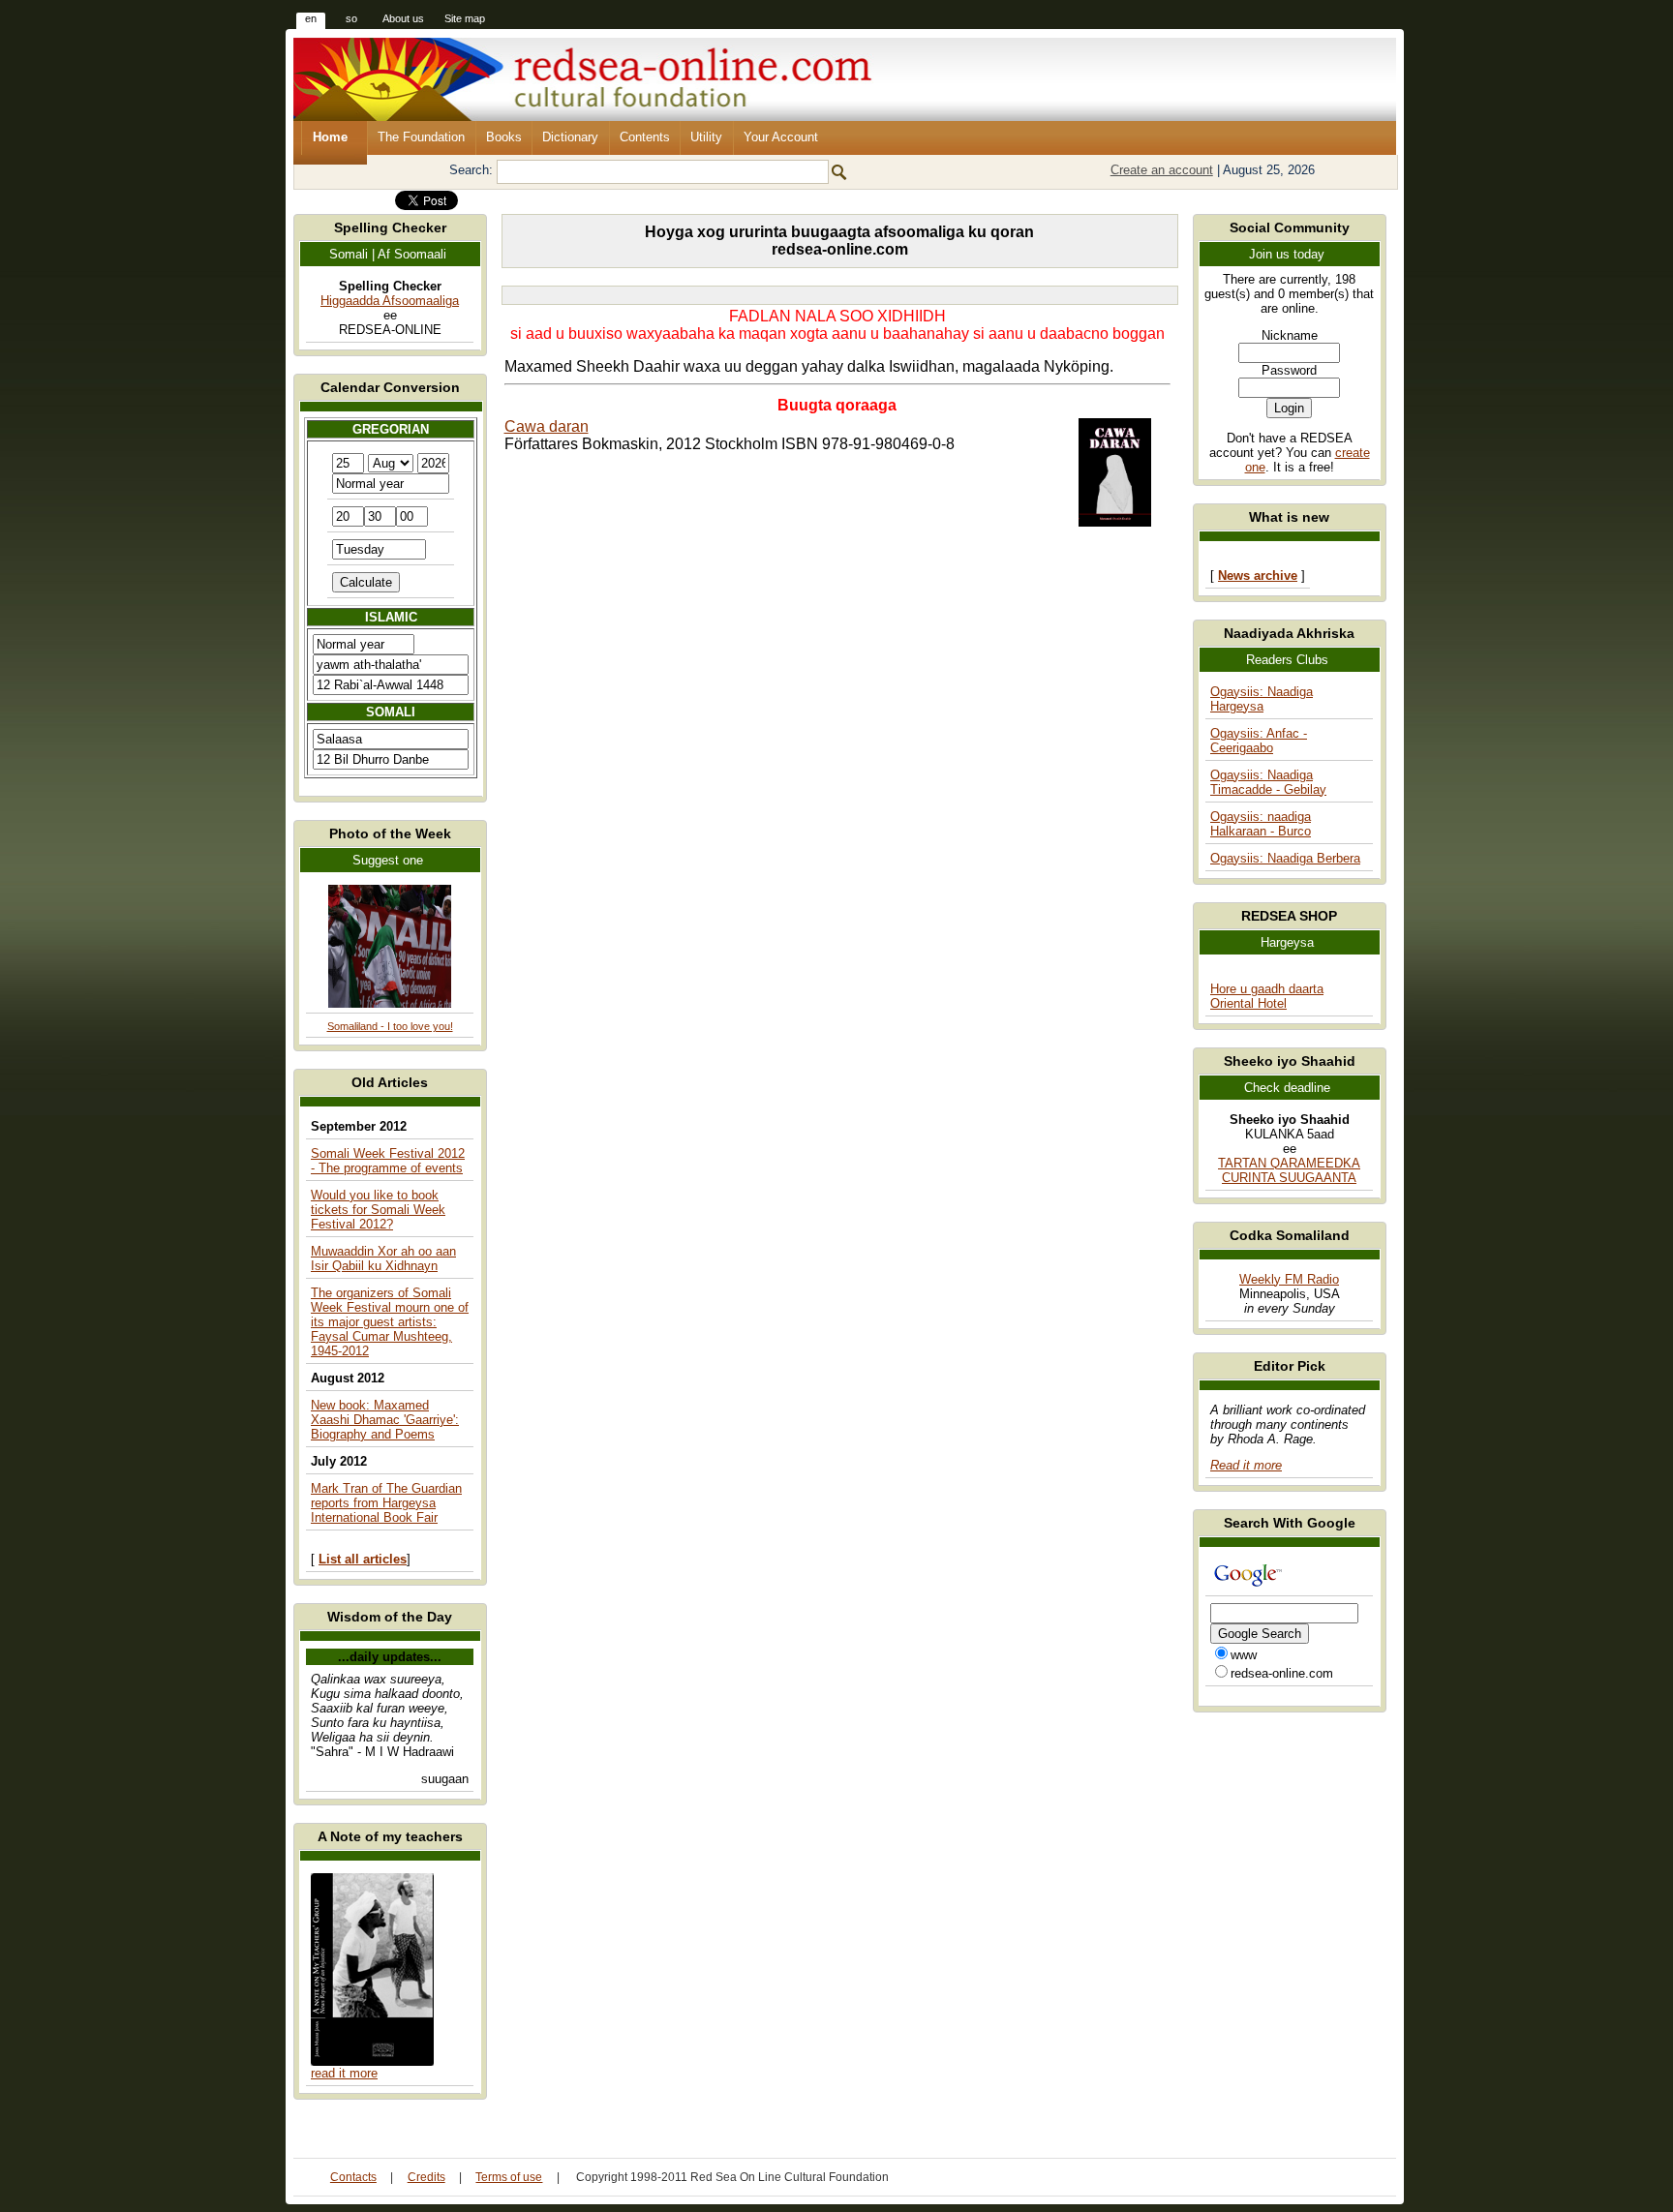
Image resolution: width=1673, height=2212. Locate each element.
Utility (706, 137)
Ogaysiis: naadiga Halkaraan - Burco (1261, 824)
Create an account (1162, 170)
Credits (426, 2177)
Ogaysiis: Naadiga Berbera (1285, 858)
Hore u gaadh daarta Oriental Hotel (1267, 996)
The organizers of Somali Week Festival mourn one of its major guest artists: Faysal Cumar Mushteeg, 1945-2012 (390, 1322)
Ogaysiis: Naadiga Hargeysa (1262, 699)
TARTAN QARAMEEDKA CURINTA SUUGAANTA (1289, 1170)
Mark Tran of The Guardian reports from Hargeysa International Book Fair (386, 1503)
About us (403, 18)
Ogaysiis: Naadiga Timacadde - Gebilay (1268, 782)
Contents (645, 137)
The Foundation (421, 137)
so (351, 18)
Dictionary (570, 137)
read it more (344, 2073)
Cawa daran (547, 426)
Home (330, 137)
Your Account (781, 137)
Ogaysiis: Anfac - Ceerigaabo (1259, 741)
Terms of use (509, 2177)
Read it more (1246, 1465)
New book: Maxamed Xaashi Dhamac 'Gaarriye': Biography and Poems (385, 1420)
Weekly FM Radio (1289, 1279)
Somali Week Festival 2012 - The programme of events (388, 1161)
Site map (465, 18)
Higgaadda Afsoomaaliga (390, 301)
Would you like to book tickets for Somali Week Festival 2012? (378, 1210)
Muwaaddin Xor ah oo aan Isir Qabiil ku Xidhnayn (383, 1258)
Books (504, 137)
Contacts (353, 2177)
